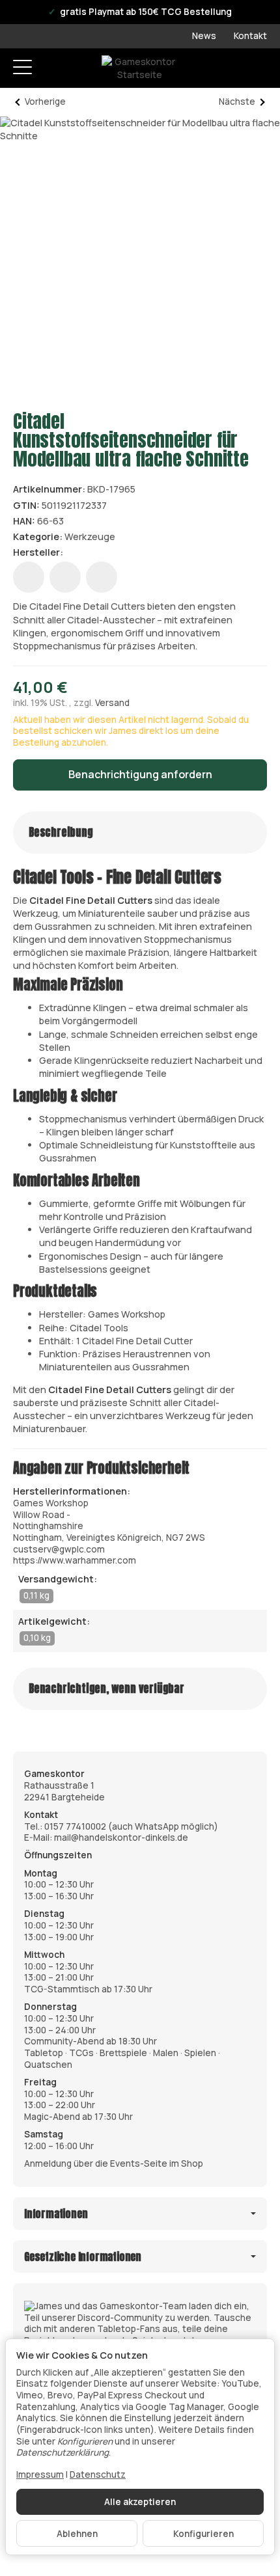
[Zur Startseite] (140, 68)
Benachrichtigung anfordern (140, 774)
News (204, 36)
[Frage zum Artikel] (102, 577)
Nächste (237, 102)
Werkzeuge (90, 536)
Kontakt (250, 36)
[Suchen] (50, 68)
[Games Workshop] (84, 553)
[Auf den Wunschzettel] (29, 577)
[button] (140, 833)
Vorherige (45, 102)
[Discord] (140, 2323)
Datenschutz (98, 2474)
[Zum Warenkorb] (258, 69)
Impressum (40, 2474)
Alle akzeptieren (140, 2502)
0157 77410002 (75, 1826)
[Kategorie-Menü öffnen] (22, 67)
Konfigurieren (203, 2534)
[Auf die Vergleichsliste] (65, 577)
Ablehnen (77, 2534)
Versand (112, 703)
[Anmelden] (233, 69)
